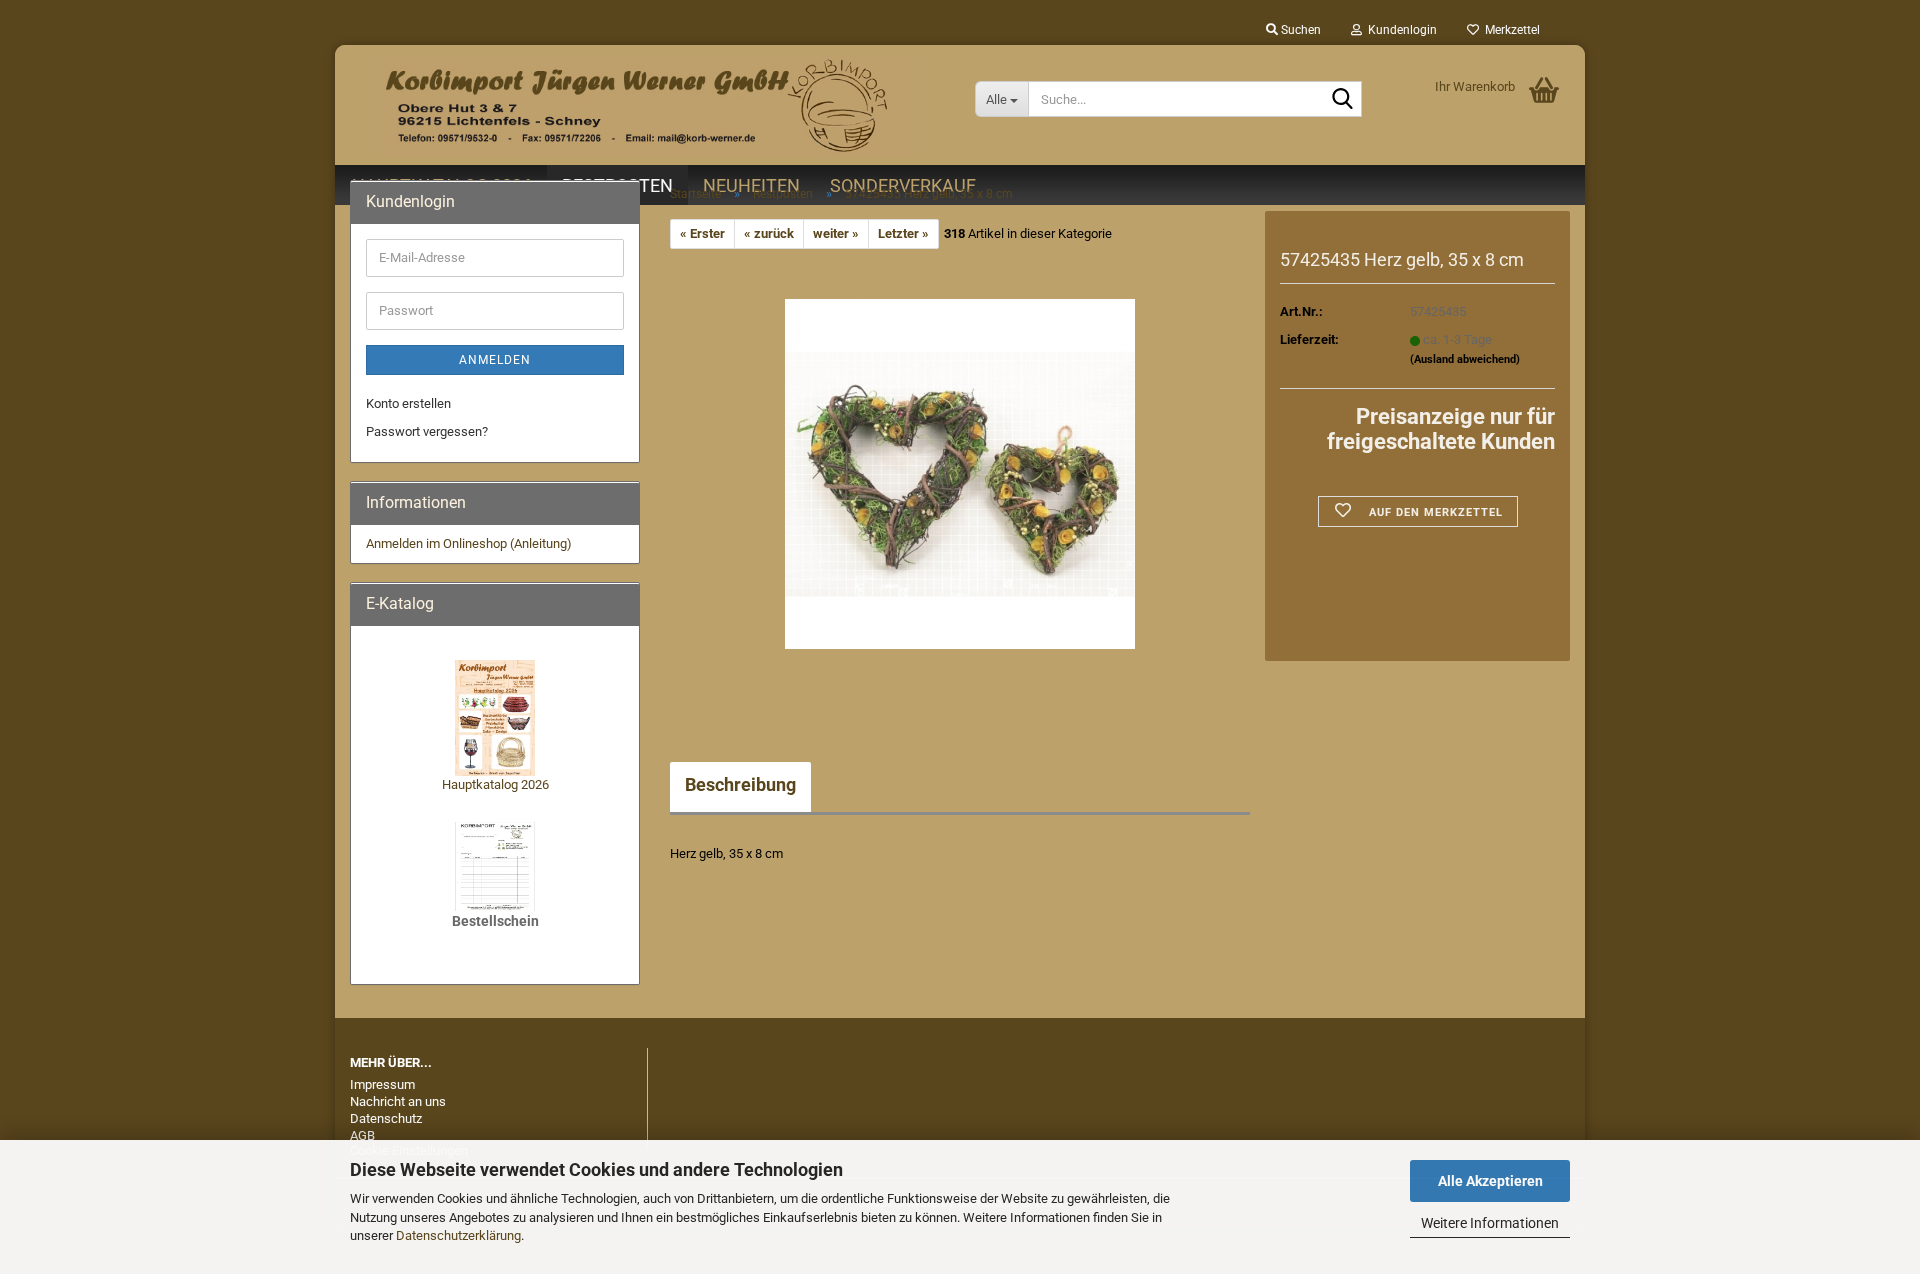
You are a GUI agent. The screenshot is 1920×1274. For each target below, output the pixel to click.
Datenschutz (386, 1118)
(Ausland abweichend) (1465, 359)
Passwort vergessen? (427, 431)
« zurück (769, 233)
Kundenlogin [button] (1399, 30)
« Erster (702, 233)
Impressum (382, 1084)
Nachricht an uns (398, 1101)
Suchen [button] (1299, 30)
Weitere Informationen (1490, 1223)
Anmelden (495, 360)
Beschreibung (740, 784)
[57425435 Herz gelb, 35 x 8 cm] (960, 473)
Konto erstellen (408, 403)
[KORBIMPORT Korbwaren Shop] (647, 105)
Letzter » (903, 233)
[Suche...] (1343, 100)
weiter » (836, 233)
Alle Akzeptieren (1490, 1181)
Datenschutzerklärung (458, 1235)
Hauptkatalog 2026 (495, 784)
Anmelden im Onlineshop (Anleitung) (469, 543)
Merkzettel (1509, 30)
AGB (362, 1135)
